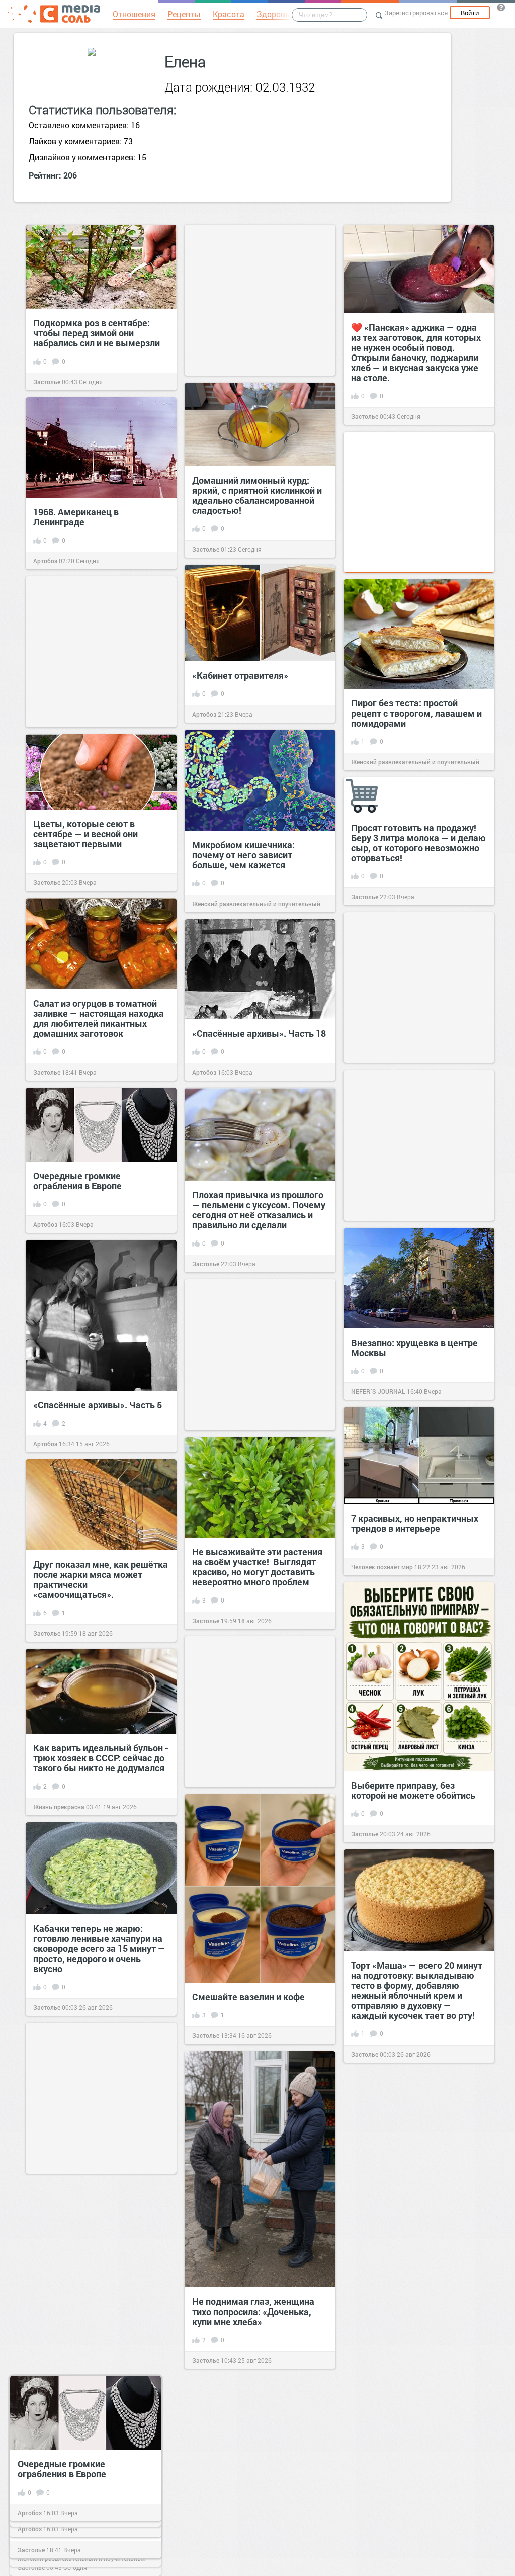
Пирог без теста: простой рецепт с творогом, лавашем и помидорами (416, 713)
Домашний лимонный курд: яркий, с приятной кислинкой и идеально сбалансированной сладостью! (257, 495)
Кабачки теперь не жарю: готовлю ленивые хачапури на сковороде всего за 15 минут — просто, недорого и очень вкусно (99, 1948)
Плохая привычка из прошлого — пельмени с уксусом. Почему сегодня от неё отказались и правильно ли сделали (259, 1210)
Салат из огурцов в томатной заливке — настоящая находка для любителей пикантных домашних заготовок (99, 1018)
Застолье (47, 382)
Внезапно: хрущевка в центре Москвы (414, 1348)
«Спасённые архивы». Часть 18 (259, 1033)
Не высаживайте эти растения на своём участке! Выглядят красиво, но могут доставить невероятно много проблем (257, 1567)
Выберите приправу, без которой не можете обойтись (413, 1790)
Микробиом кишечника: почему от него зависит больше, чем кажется (243, 855)
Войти (470, 13)
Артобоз (45, 561)
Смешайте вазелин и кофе (248, 1997)
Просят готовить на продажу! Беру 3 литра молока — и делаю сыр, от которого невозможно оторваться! (418, 843)
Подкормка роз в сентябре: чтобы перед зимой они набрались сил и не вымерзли (97, 333)
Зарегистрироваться (416, 13)
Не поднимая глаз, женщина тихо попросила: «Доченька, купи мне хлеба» (253, 2312)
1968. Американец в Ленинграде (76, 517)
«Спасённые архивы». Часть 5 (98, 1405)
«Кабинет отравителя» (240, 675)
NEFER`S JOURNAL (378, 1391)
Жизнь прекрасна (59, 1807)
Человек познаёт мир (382, 1567)
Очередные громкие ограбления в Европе (77, 1181)
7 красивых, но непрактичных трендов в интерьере (415, 1523)
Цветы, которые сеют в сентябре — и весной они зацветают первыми (85, 834)
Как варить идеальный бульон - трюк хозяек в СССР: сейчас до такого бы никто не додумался (101, 1758)
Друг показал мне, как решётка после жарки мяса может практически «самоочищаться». (101, 1579)
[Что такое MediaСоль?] (501, 7)
